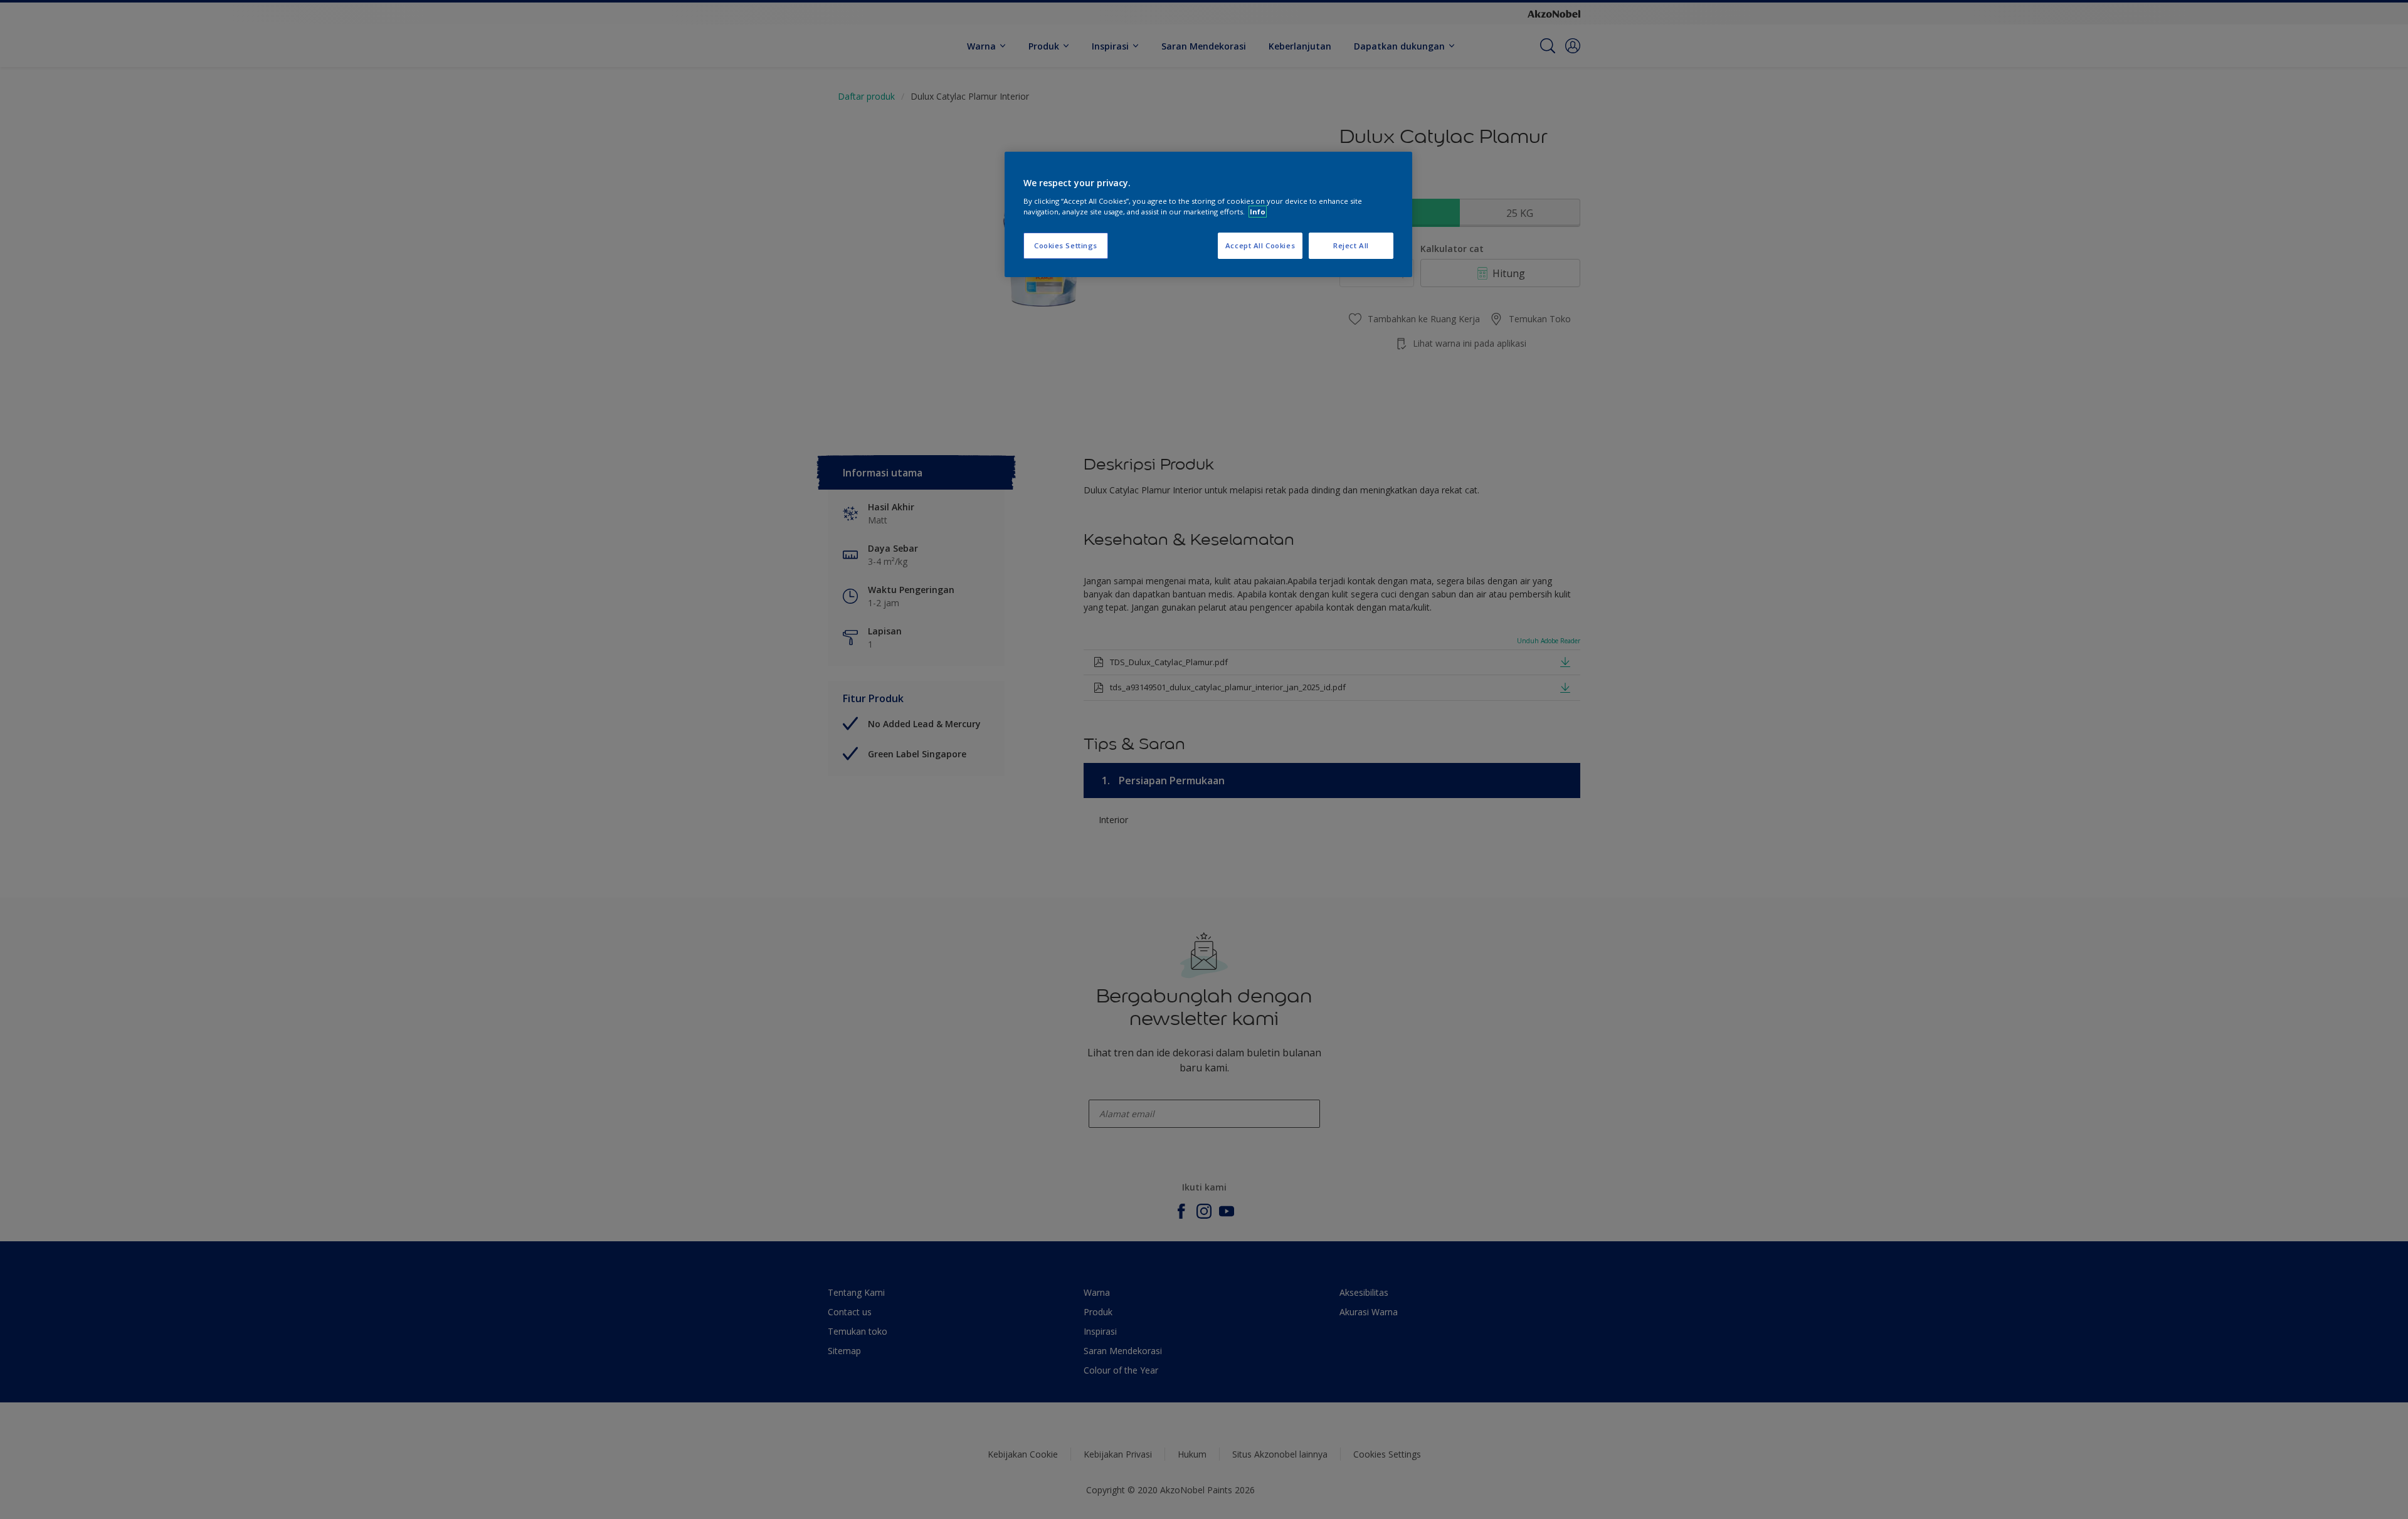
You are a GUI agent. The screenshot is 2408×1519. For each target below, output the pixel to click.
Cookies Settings (1066, 245)
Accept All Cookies (1260, 245)
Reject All (1351, 245)
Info (1258, 212)
